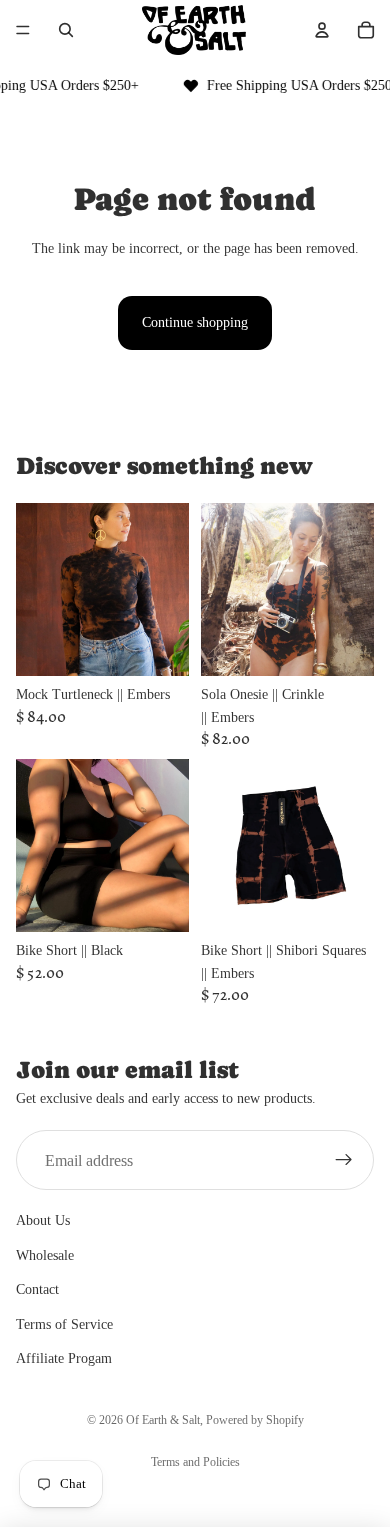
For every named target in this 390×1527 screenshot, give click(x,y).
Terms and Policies (195, 1462)
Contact (37, 1289)
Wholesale (45, 1255)
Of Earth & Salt (163, 1420)
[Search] (66, 30)
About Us (43, 1220)
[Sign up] (344, 1160)
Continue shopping (195, 322)
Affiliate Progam (64, 1358)
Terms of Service (64, 1324)
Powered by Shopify (255, 1420)
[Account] (322, 30)
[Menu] (23, 30)
